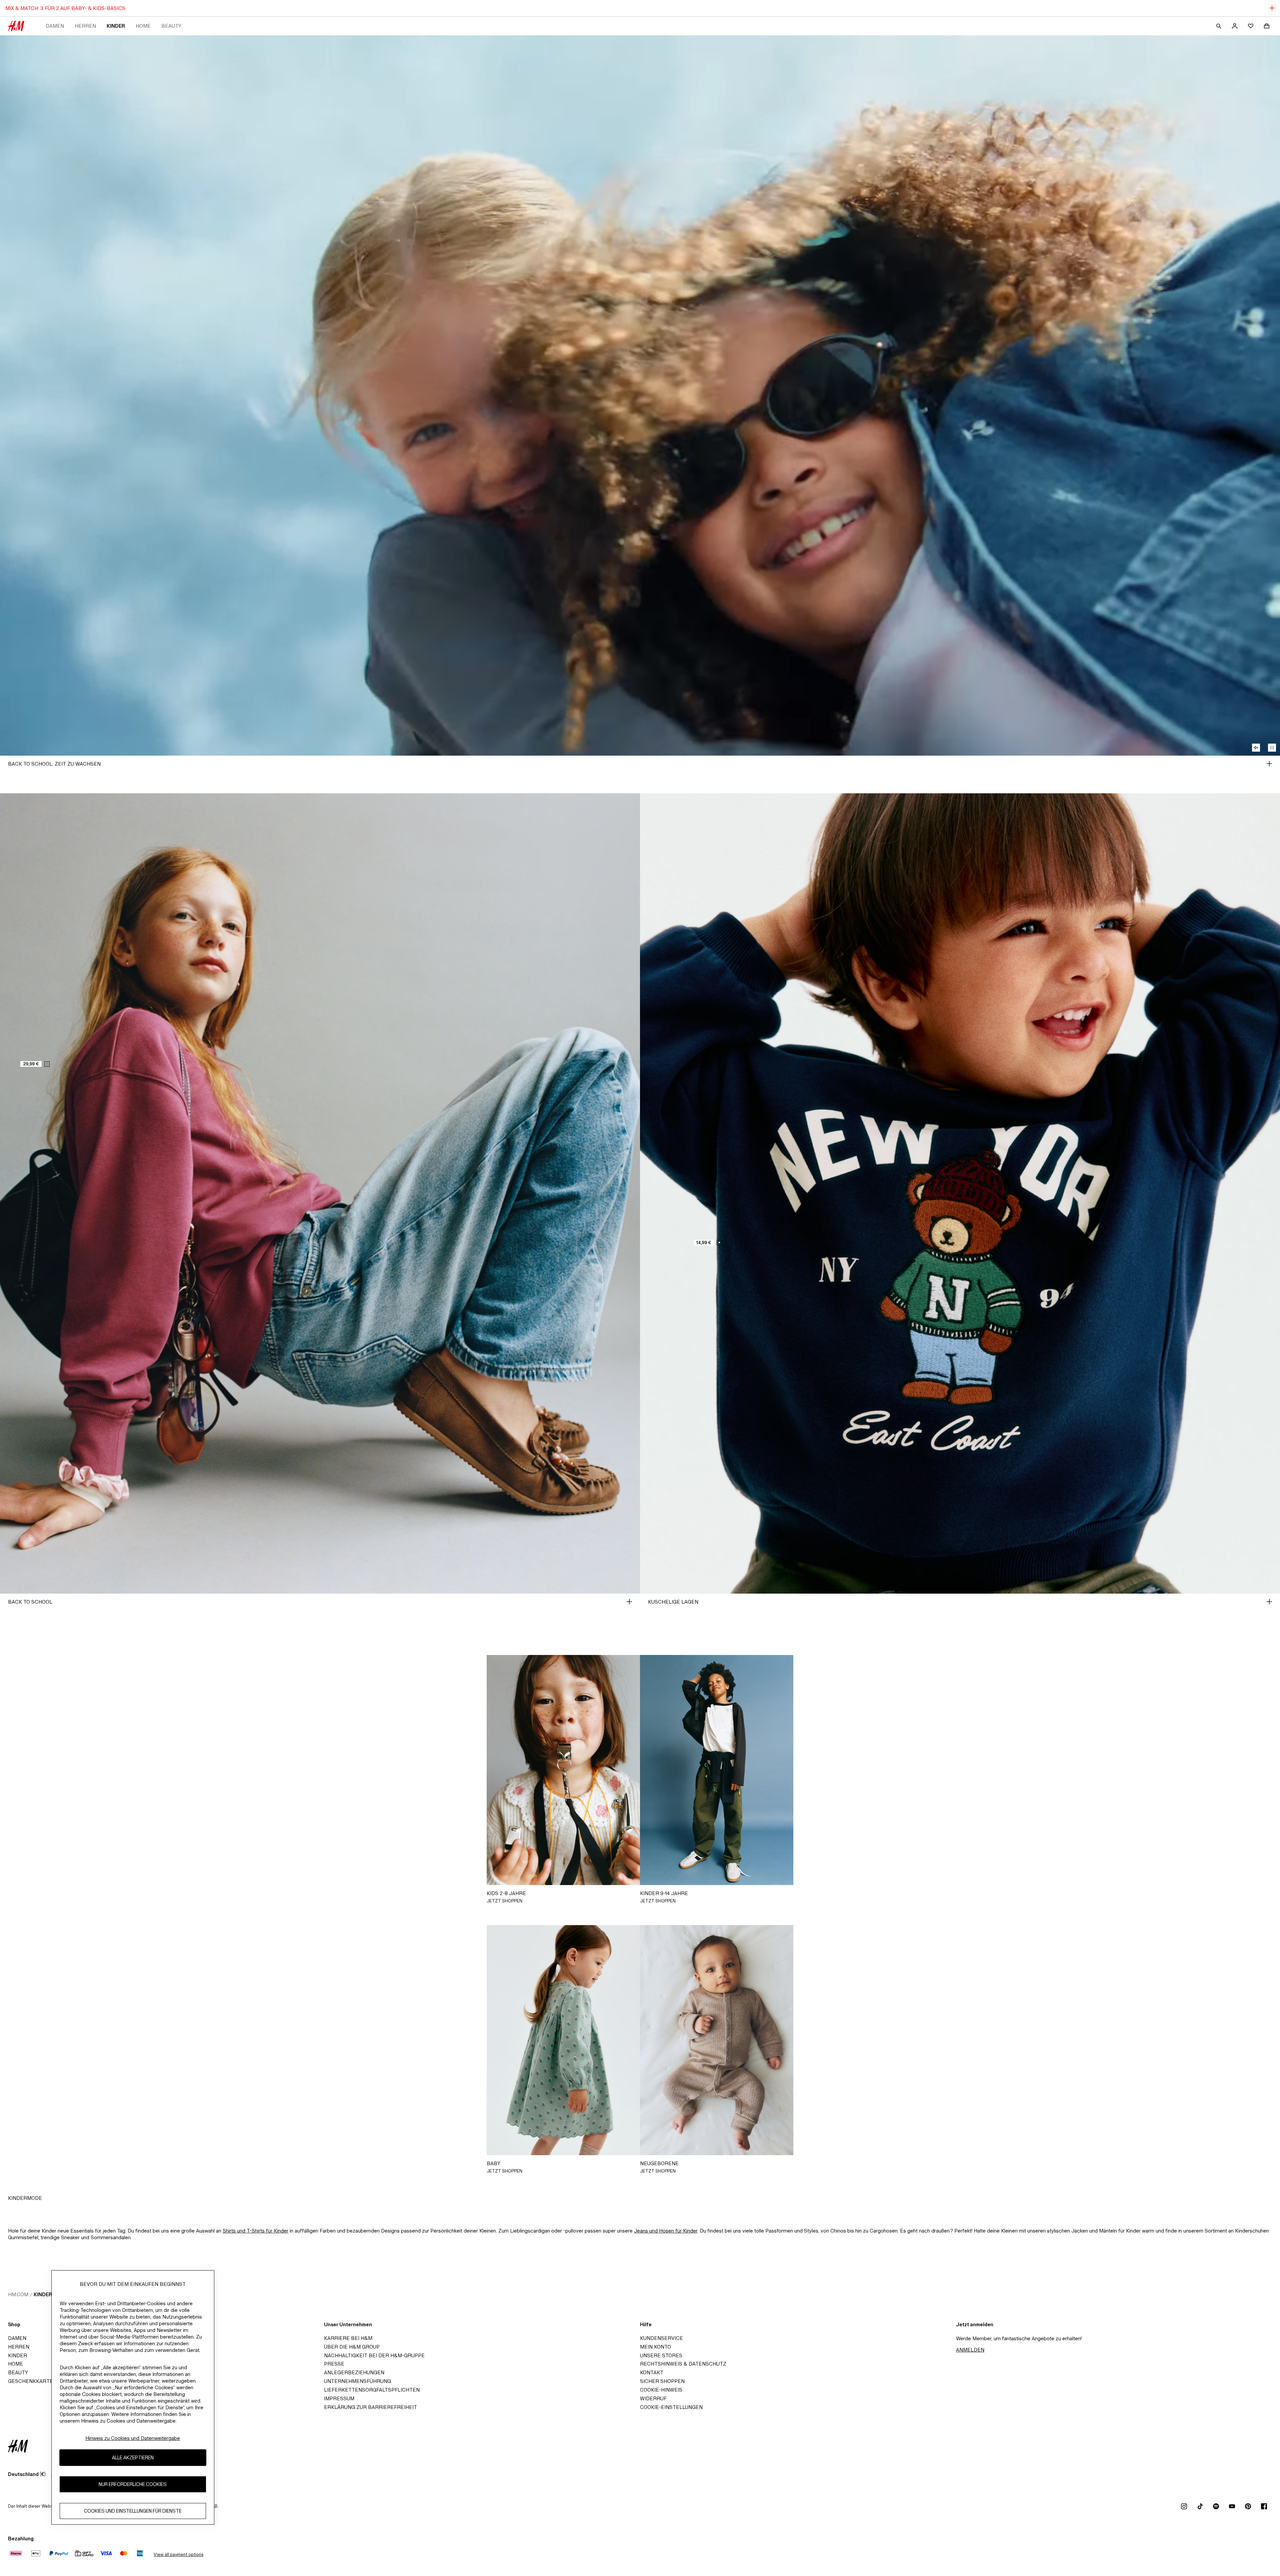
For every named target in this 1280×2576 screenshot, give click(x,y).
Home (143, 26)
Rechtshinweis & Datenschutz (683, 2364)
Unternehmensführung (357, 2381)
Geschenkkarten (32, 2381)
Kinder (116, 26)
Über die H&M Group (352, 2347)
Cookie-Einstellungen (671, 2407)
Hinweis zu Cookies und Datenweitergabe (133, 2438)
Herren (85, 26)
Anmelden (970, 2350)
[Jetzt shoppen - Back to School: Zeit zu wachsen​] (1269, 764)
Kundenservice (661, 2338)
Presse (334, 2364)
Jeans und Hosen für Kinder (666, 2231)
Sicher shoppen (662, 2381)
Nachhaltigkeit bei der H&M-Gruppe (374, 2355)
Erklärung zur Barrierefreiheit (370, 2407)
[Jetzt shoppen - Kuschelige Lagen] (1269, 1602)
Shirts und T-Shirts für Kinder (255, 2231)
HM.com (18, 2294)
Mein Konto (655, 2347)
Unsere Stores (661, 2355)
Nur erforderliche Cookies (133, 2484)
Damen (55, 26)
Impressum (339, 2398)
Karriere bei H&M (348, 2338)
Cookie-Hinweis (661, 2390)
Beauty (171, 26)
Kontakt (652, 2372)
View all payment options (178, 2554)
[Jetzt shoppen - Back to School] (629, 1602)
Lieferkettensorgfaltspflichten (372, 2390)
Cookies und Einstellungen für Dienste (133, 2511)
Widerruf (653, 2398)
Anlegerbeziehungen (354, 2372)
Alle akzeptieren (133, 2457)
